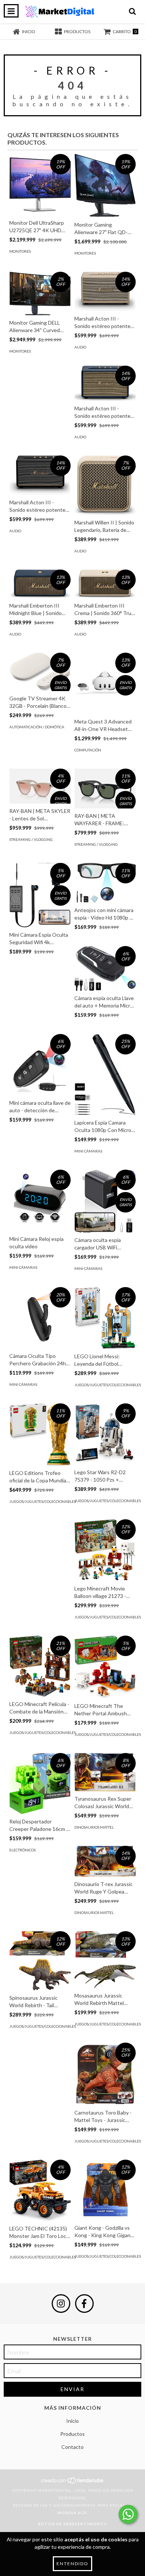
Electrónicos (22, 1850)
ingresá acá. (72, 2513)
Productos (72, 2434)
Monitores (20, 251)
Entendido (72, 2564)
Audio (80, 347)
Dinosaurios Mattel (94, 1827)
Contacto (72, 2447)
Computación (88, 750)
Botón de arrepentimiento (72, 2524)
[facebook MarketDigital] (84, 2304)
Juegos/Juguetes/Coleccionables (108, 1385)
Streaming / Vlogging (31, 839)
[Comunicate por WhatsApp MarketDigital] (128, 2514)
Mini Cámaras (88, 1151)
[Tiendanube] (73, 2483)
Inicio (72, 2421)
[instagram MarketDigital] (61, 2304)
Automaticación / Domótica (37, 727)
